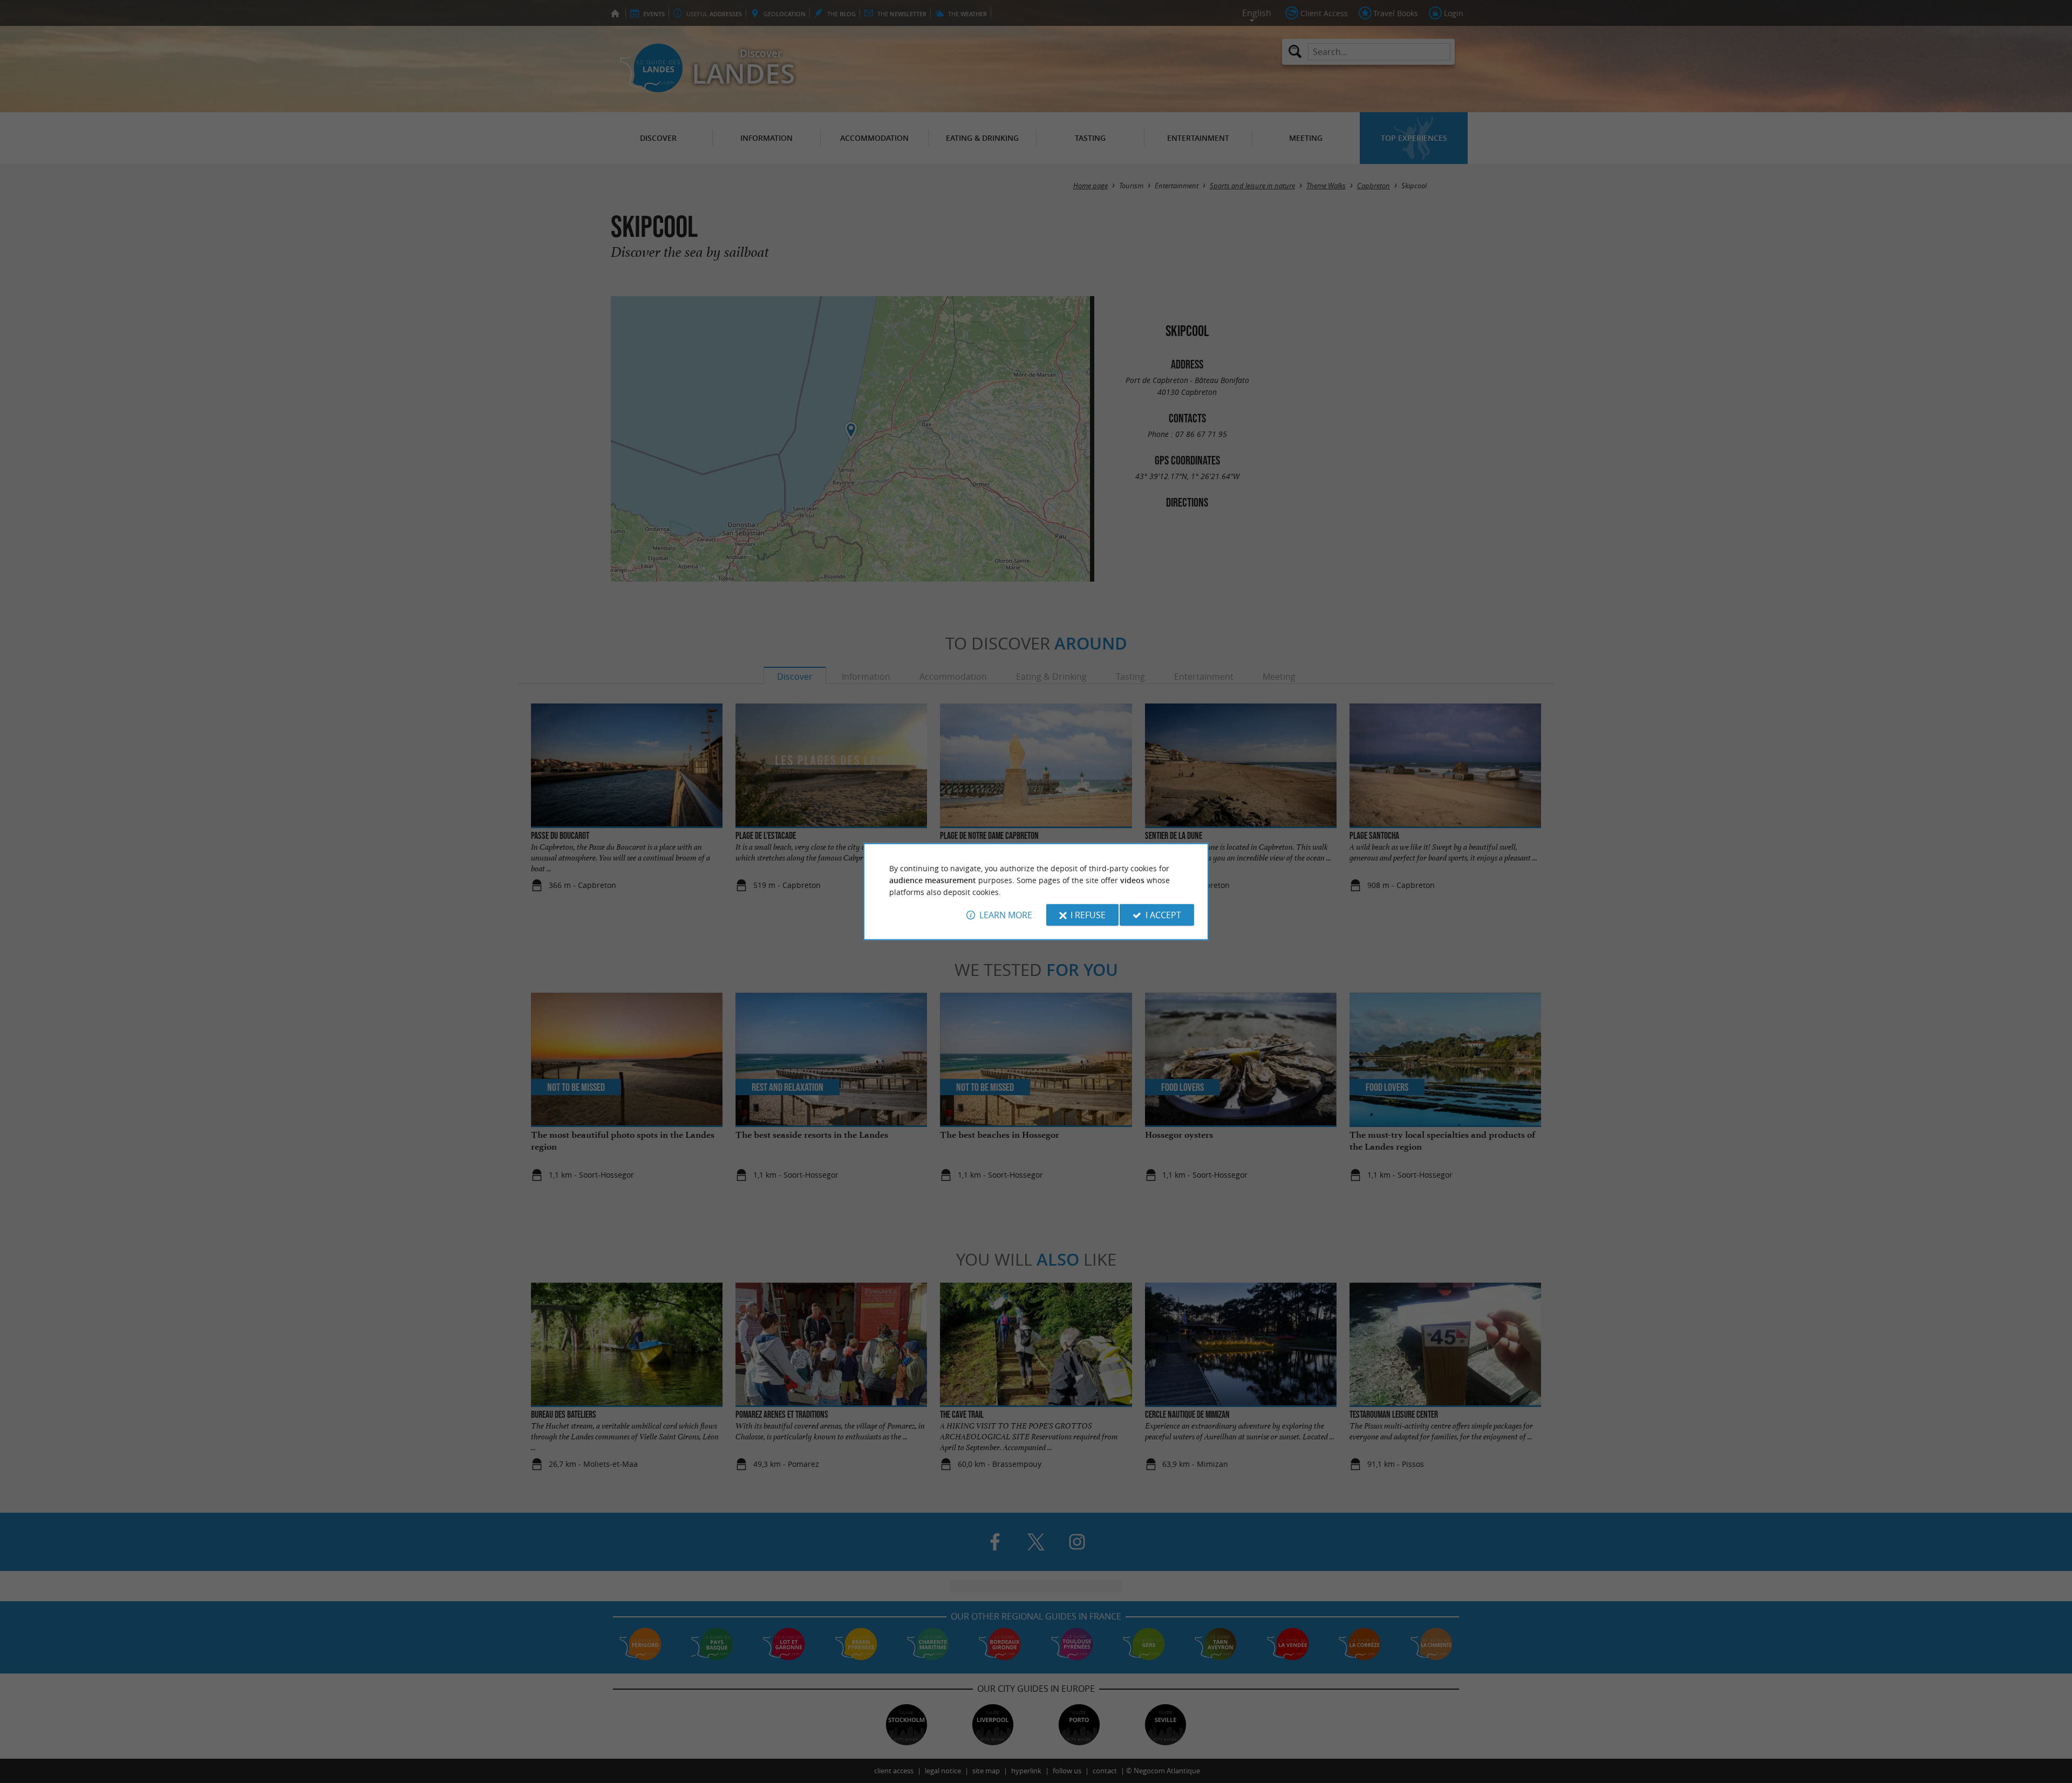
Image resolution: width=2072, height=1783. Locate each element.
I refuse (1088, 915)
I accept (1163, 915)
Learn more (1006, 915)
